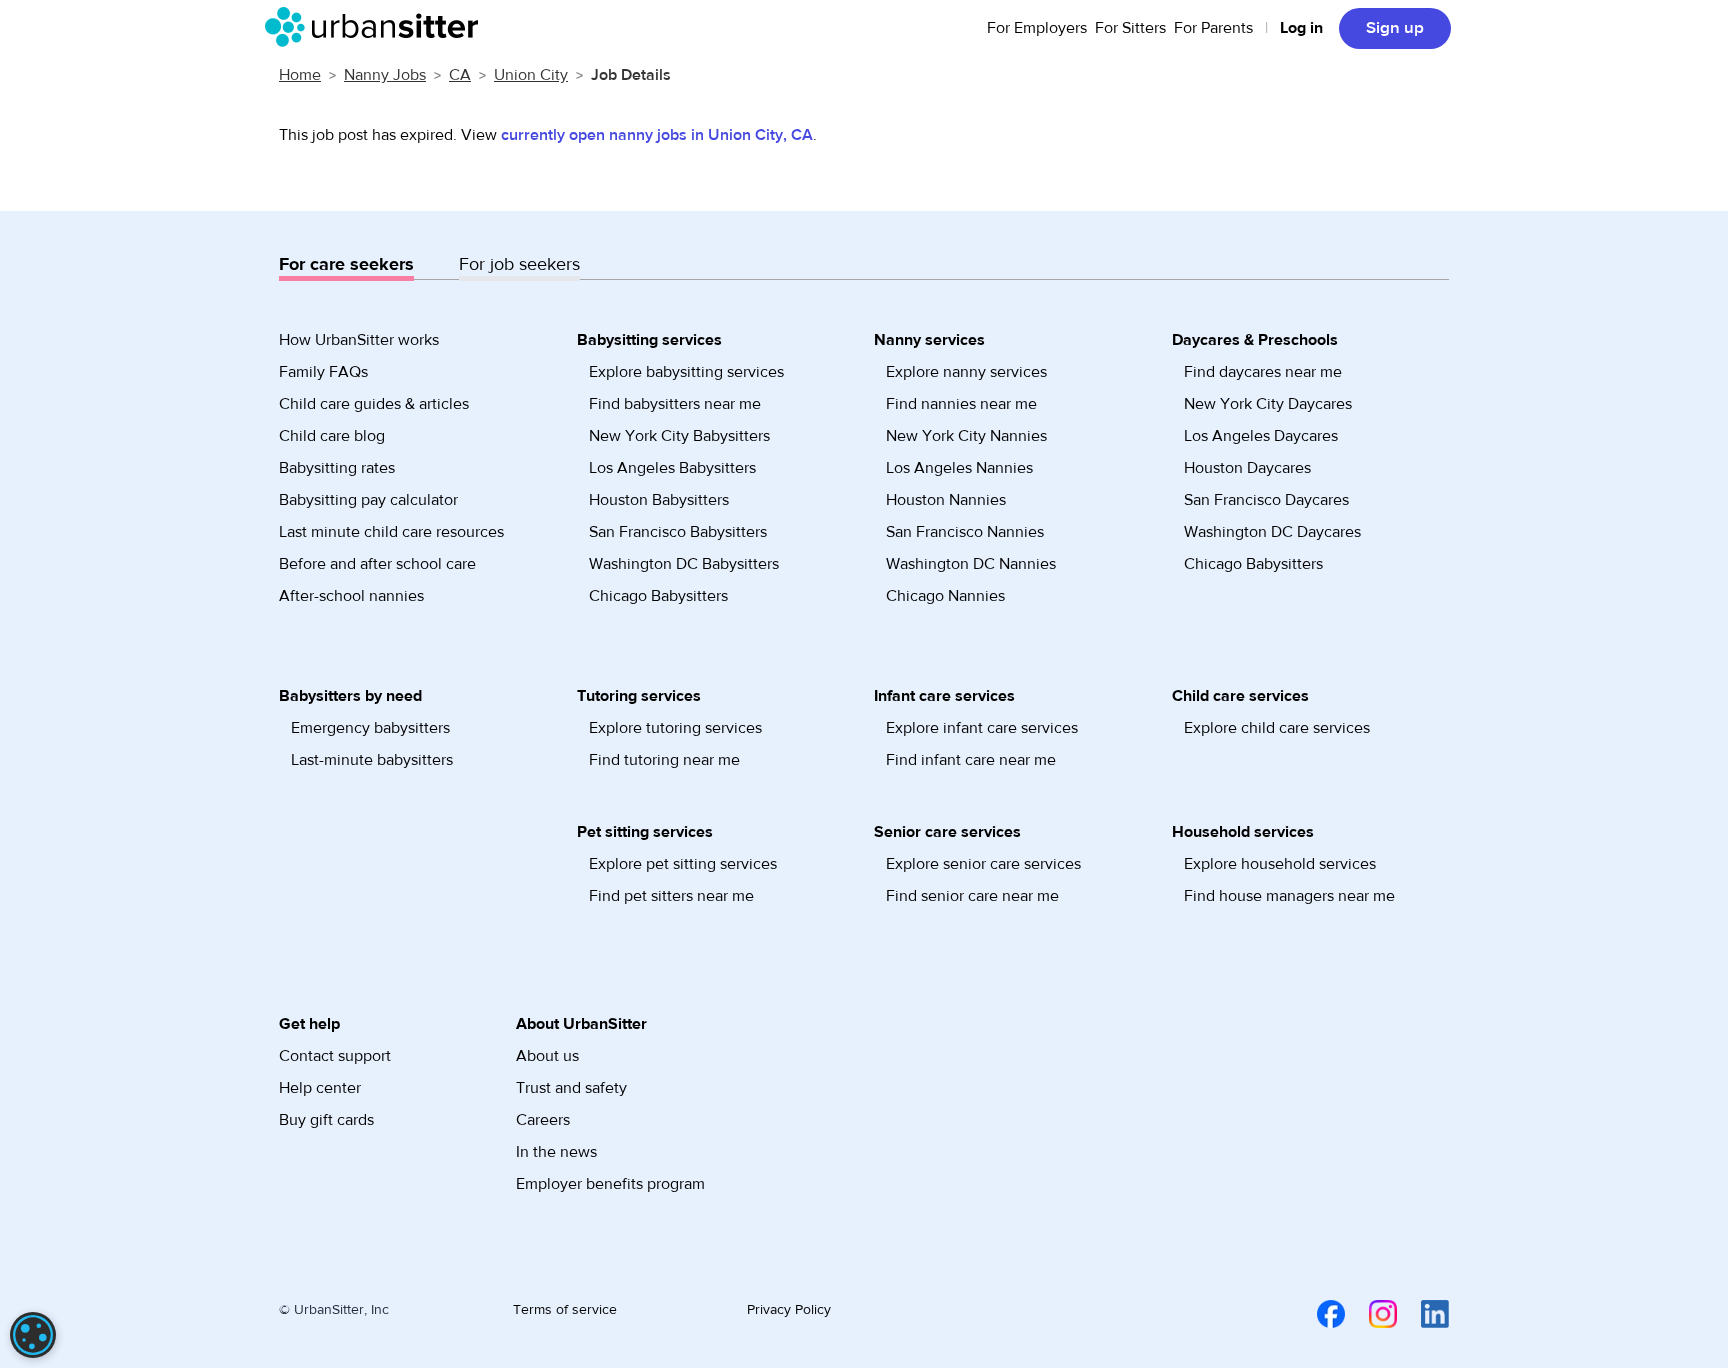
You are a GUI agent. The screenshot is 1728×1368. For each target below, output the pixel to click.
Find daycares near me (1263, 372)
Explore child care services (1277, 728)
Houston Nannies (946, 500)
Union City (531, 75)
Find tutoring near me (664, 760)
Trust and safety (571, 1088)
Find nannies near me (961, 404)
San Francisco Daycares (1266, 500)
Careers (543, 1120)
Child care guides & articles (374, 404)
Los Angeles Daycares (1261, 436)
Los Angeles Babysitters (672, 468)
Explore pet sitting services (683, 864)
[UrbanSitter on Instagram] (1371, 1313)
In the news (556, 1152)
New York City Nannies (966, 436)
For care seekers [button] (346, 264)
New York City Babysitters (679, 436)
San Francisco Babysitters (678, 532)
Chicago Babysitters (658, 596)
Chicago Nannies (945, 596)
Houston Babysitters (659, 500)
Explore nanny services (966, 372)
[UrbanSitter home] (377, 27)
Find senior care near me (972, 896)
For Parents (1213, 28)
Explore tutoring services (675, 728)
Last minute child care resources (391, 532)
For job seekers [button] (519, 264)
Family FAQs (323, 372)
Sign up (1395, 28)
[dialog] (33, 1335)
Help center (320, 1088)
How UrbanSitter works (359, 340)
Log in (1301, 28)
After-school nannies (351, 596)
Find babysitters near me (675, 404)
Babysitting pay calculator (368, 500)
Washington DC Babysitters (684, 564)
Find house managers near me (1289, 896)
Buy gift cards (326, 1120)
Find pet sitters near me (671, 896)
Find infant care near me (971, 760)
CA (460, 75)
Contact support (335, 1056)
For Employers (1037, 28)
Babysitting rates (337, 468)
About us (547, 1056)
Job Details (631, 75)
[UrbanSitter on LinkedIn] (1423, 1313)
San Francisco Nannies (965, 532)
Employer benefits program (610, 1184)
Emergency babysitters (370, 728)
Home (300, 75)
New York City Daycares (1268, 404)
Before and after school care (377, 564)
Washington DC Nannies (971, 564)
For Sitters (1130, 28)
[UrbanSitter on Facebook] (1319, 1313)
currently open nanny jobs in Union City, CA (657, 135)
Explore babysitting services (686, 372)
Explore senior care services (983, 864)
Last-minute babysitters (372, 760)
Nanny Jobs (385, 75)
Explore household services (1280, 864)
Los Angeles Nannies (959, 468)
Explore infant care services (982, 728)
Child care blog (332, 436)
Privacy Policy (789, 1310)
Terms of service (565, 1310)
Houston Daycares (1247, 468)
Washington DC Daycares (1272, 532)
